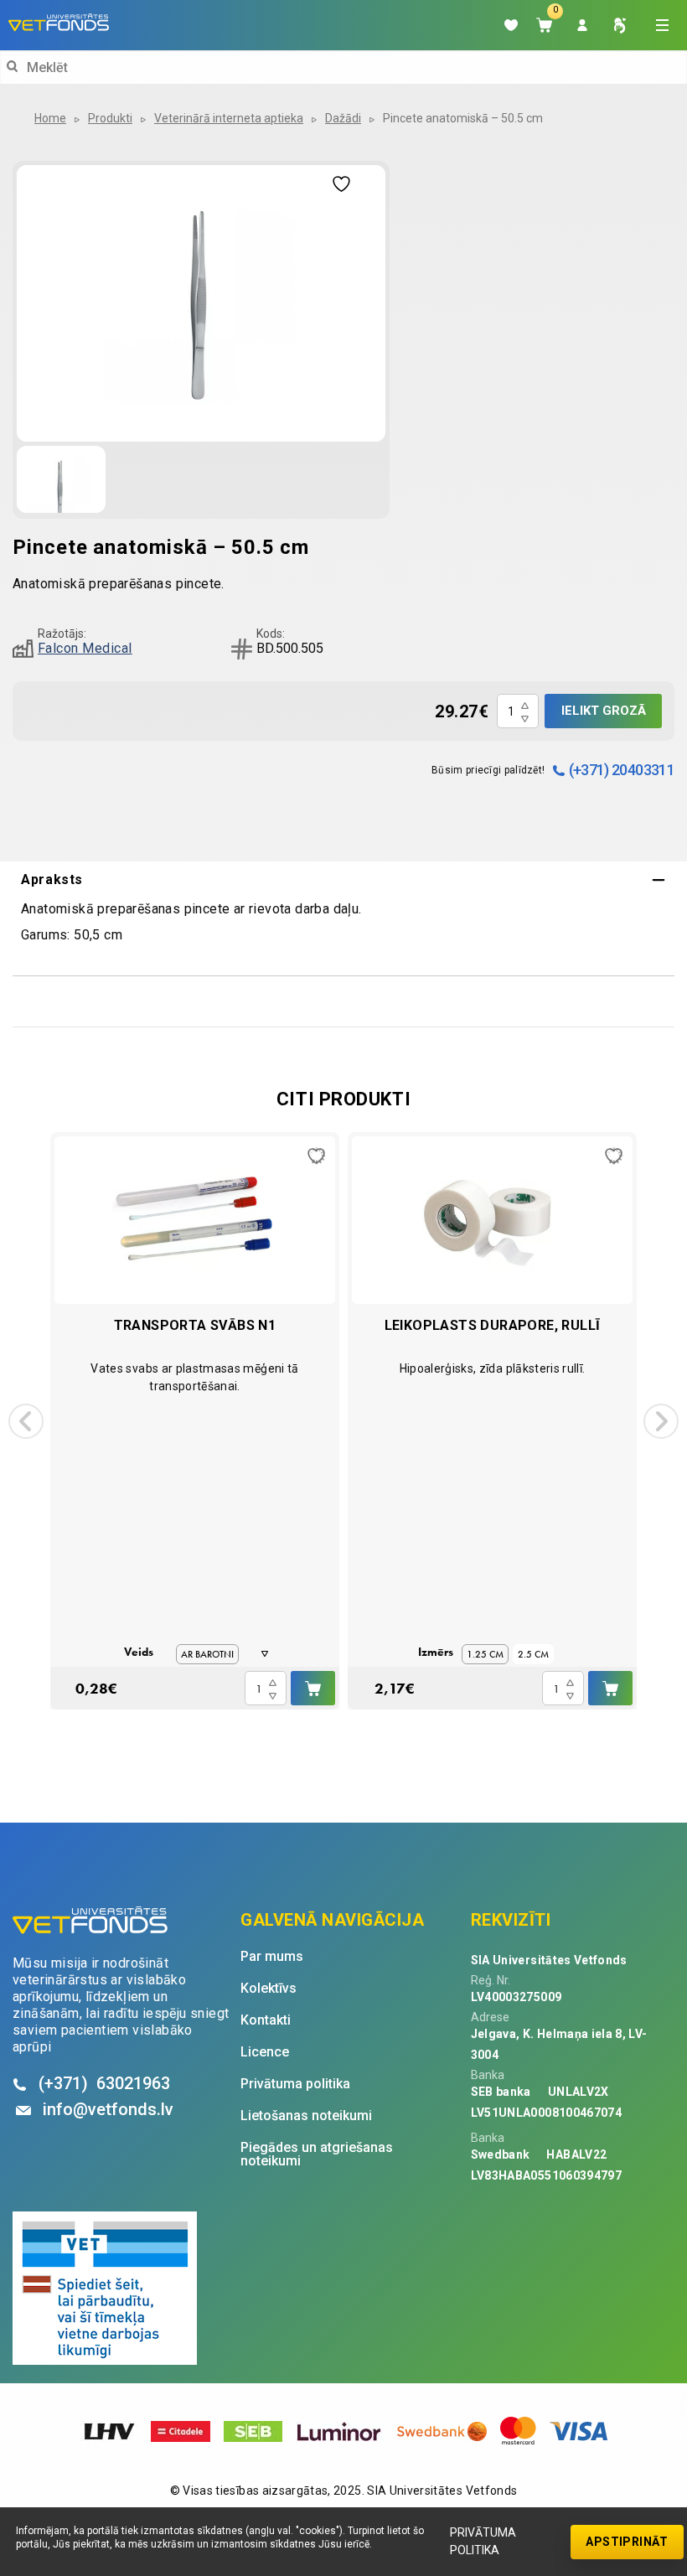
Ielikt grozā (604, 711)
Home (50, 118)
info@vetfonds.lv (108, 2109)
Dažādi (343, 118)
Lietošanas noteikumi (306, 2116)
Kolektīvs (269, 1989)
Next (661, 1421)
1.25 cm (485, 1654)
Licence (265, 2052)
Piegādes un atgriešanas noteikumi (317, 2154)
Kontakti (266, 2020)
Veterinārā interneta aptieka (229, 118)
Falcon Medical (85, 648)
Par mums (272, 1957)
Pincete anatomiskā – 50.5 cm (463, 118)
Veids (139, 1652)
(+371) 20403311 (622, 770)
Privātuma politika (483, 2541)
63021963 (104, 2083)
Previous (26, 1421)
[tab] (343, 880)
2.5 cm (533, 1654)
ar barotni (207, 1654)
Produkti (110, 118)
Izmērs (436, 1652)
